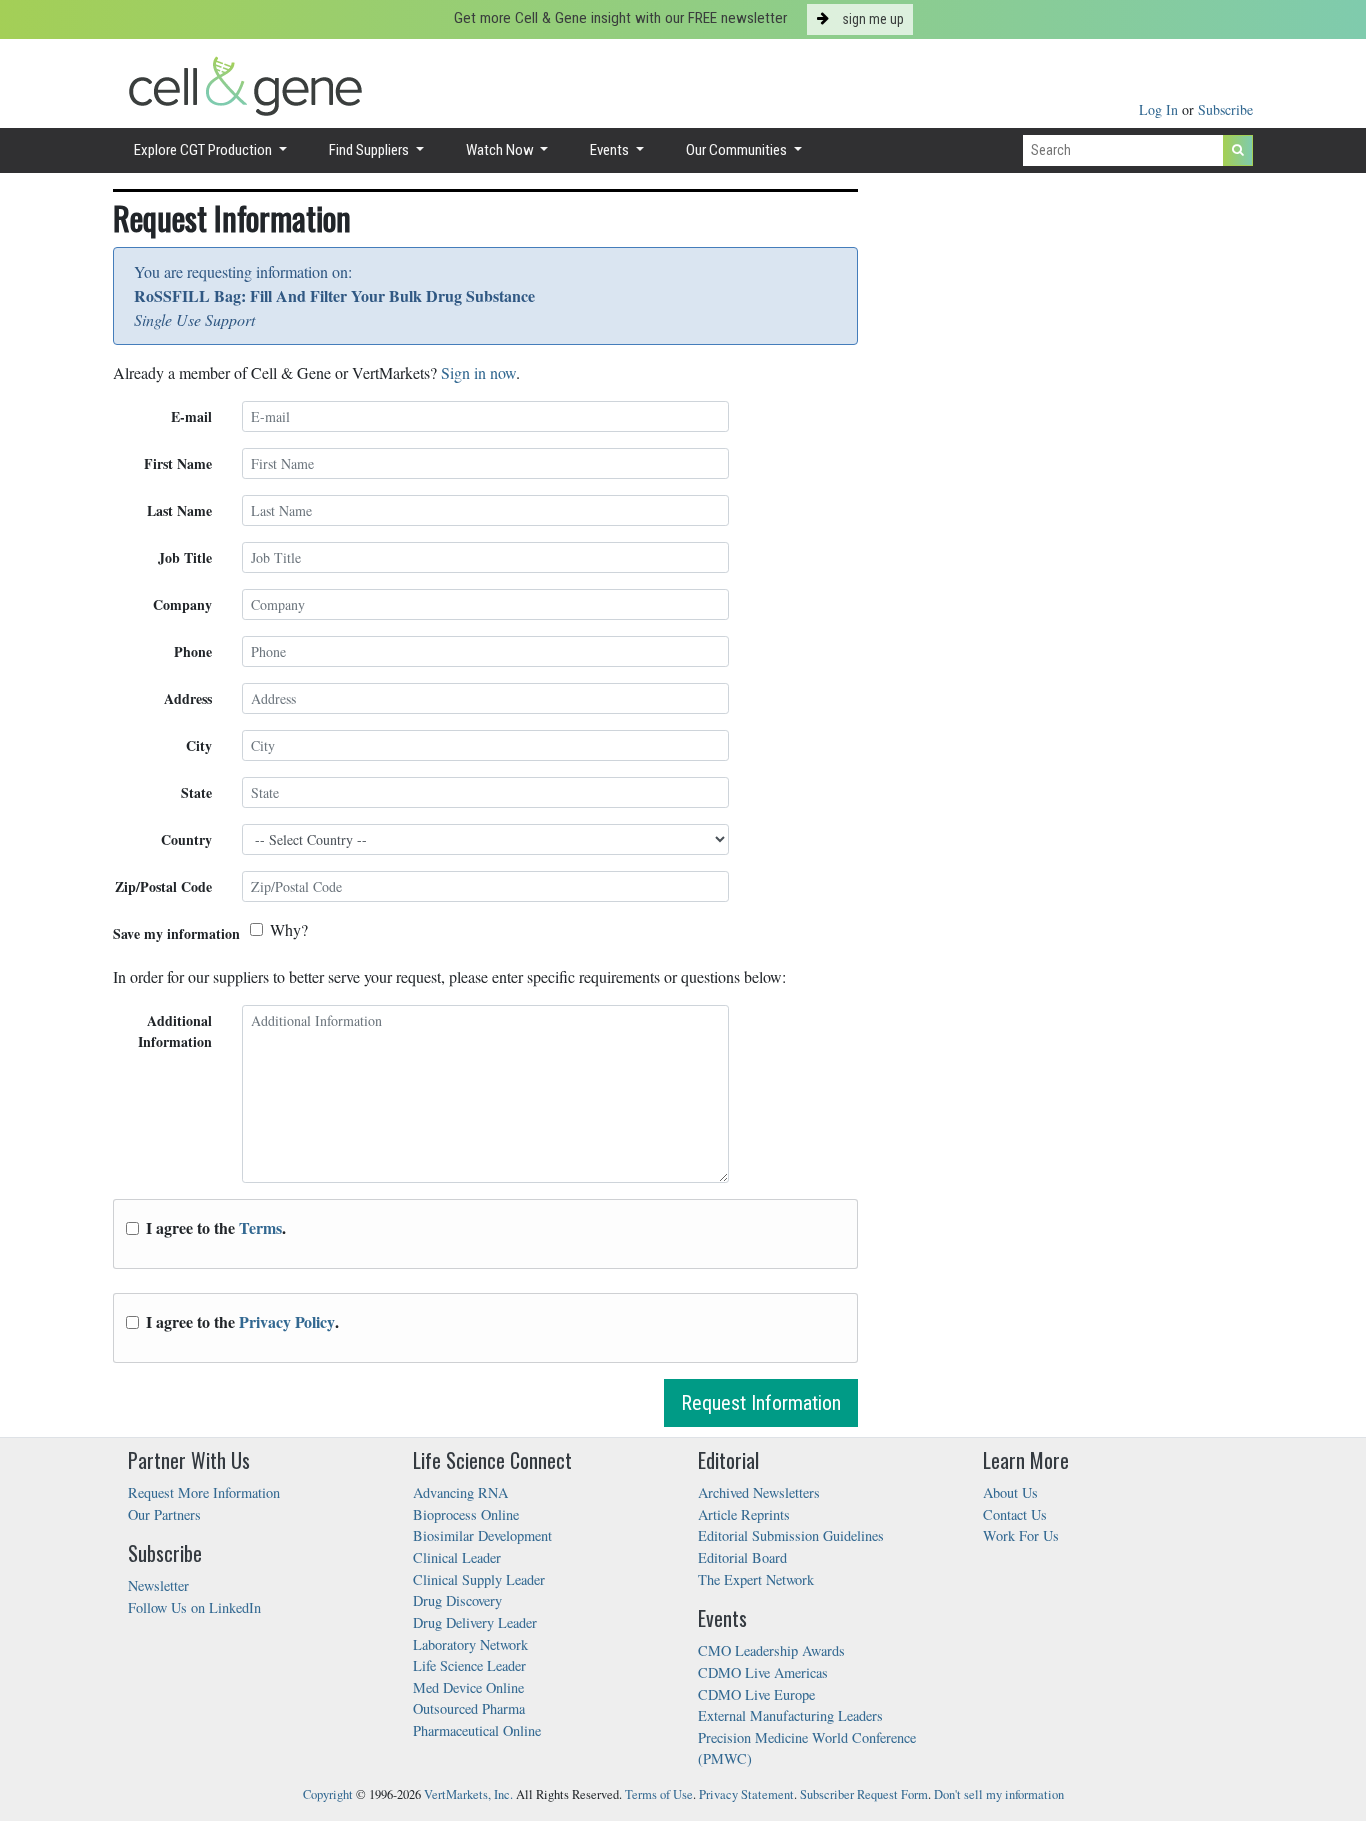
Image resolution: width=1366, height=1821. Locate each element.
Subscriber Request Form (864, 1794)
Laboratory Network (470, 1644)
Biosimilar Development (482, 1535)
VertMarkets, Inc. (468, 1794)
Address (188, 698)
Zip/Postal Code (163, 886)
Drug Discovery (457, 1600)
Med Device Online (468, 1687)
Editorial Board (742, 1557)
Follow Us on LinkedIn (194, 1607)
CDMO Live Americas (763, 1672)
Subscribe (1225, 109)
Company (182, 604)
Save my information (176, 933)
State (196, 792)
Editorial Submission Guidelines (791, 1535)
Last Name (179, 510)
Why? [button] (289, 929)
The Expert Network (756, 1579)
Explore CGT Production (204, 150)
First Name (178, 463)
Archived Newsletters (759, 1492)
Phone (193, 651)
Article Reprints (744, 1514)
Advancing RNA (460, 1492)
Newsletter (158, 1585)
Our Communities (738, 150)
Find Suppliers (370, 150)
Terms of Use (659, 1794)
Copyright (328, 1794)
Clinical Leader (457, 1557)
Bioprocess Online (466, 1514)
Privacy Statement (746, 1794)
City (199, 745)
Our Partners (164, 1514)
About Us (1010, 1492)
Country (186, 839)
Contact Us (1015, 1514)
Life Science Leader (469, 1665)
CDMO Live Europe (756, 1694)
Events (611, 150)
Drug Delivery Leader (475, 1622)
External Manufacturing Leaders (790, 1715)
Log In (1160, 109)
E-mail (191, 416)
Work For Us (1021, 1535)
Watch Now (501, 150)
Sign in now (478, 372)
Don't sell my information (999, 1794)
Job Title (185, 557)
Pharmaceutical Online (477, 1730)
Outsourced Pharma (469, 1708)
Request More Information (204, 1492)
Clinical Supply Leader (479, 1579)
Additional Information (175, 1031)
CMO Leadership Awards (771, 1650)
